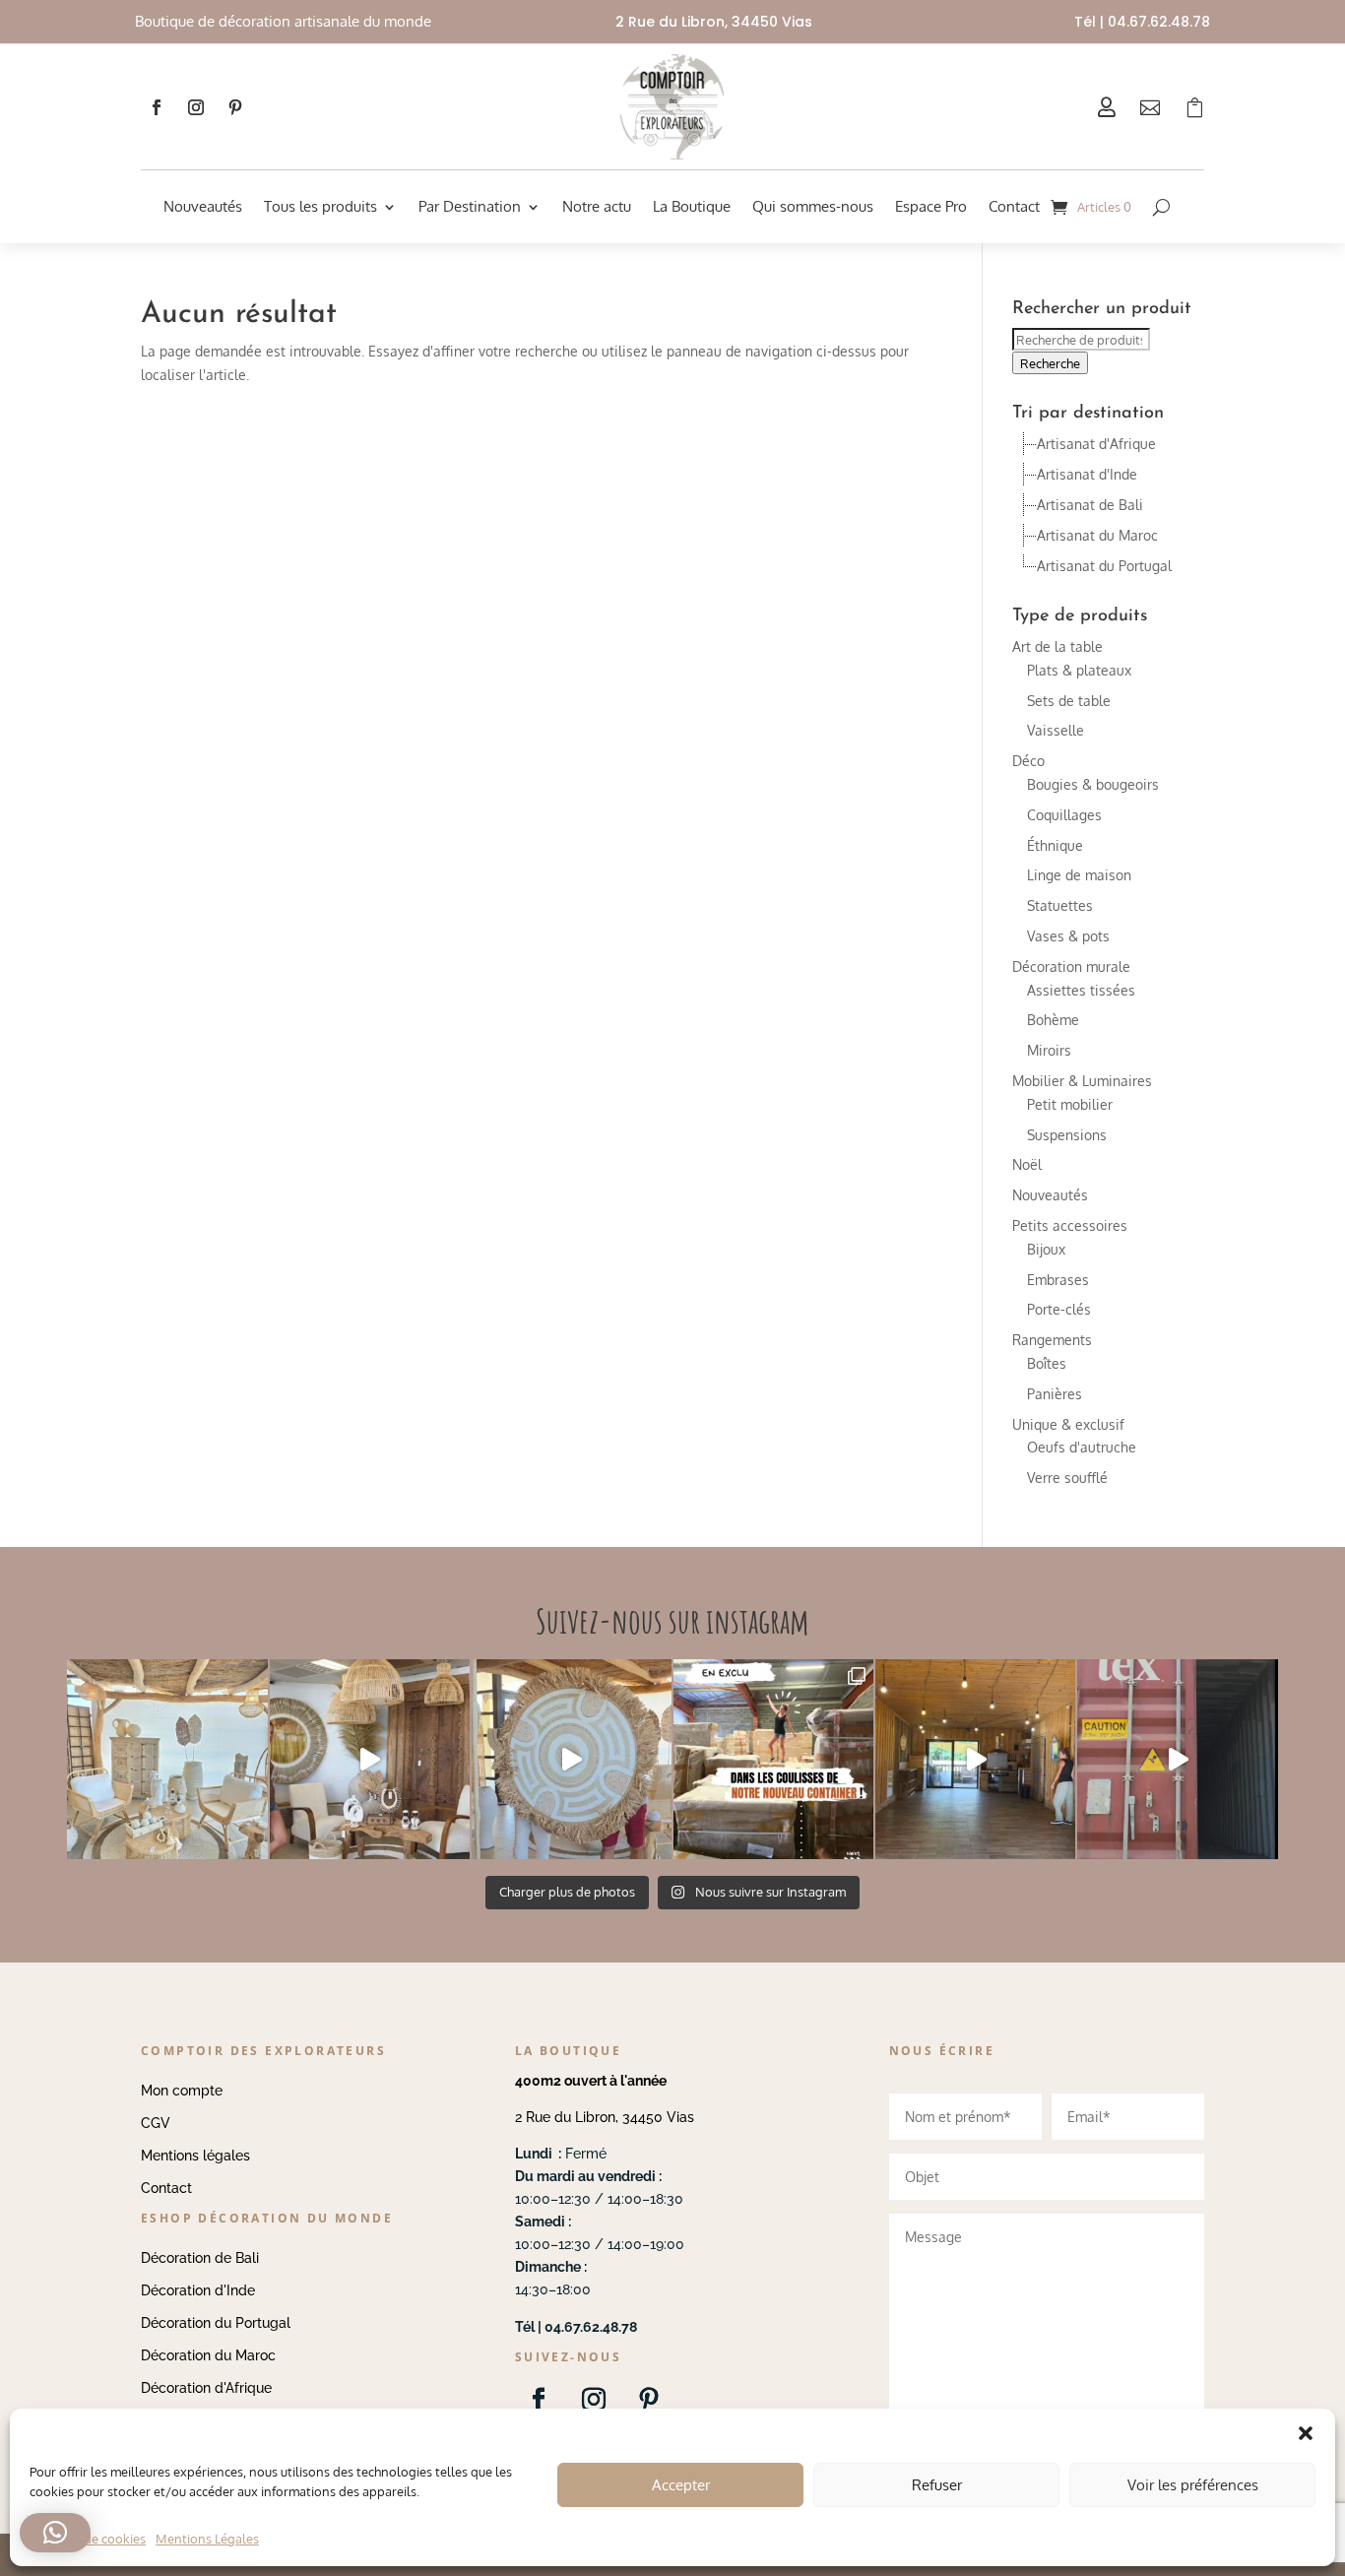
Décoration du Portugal (216, 2323)
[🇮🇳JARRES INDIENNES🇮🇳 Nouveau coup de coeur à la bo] (1177, 1759)
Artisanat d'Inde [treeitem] (1087, 474)
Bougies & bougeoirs (1093, 784)
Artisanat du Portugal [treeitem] (1104, 566)
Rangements (1052, 1340)
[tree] (1108, 505)
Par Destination (470, 206)
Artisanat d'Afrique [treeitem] (1096, 444)
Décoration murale (1071, 966)
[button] (55, 2533)
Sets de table (1069, 701)
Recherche (1050, 363)
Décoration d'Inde (198, 2290)
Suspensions (1067, 1135)
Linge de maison (1079, 875)
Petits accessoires (1070, 1225)
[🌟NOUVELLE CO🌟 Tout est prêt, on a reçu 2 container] (572, 1759)
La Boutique (692, 206)
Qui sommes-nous (813, 206)
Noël (1027, 1164)
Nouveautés (203, 206)
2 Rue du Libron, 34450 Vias (605, 2117)
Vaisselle (1056, 730)
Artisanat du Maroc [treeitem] (1097, 535)
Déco (1028, 761)
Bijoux (1046, 1249)
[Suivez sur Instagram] (196, 107)
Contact (1014, 206)
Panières (1055, 1394)
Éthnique (1055, 845)
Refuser (937, 2485)
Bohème (1053, 1020)
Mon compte (182, 2091)
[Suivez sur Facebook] (157, 107)
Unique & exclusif (1068, 1424)
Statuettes (1060, 905)
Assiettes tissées (1081, 990)
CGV (156, 2123)
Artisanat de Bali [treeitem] (1090, 505)
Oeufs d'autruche (1082, 1447)
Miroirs (1049, 1050)
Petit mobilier (1070, 1104)
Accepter (681, 2485)
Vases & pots (1068, 936)
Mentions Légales (207, 2539)
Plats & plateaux (1079, 670)
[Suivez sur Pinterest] (235, 107)
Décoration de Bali (200, 2258)
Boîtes (1047, 1363)
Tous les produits (320, 206)
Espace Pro (931, 206)
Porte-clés (1059, 1309)
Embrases (1058, 1280)
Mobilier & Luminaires (1082, 1081)
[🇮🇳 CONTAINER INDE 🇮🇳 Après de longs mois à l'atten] (773, 1759)
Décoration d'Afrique (206, 2388)
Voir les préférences (1193, 2485)
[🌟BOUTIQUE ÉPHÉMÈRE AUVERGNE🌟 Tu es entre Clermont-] (975, 1759)
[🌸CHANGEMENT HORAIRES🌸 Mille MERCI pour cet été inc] (167, 1759)
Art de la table (1057, 646)
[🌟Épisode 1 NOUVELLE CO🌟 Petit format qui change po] (370, 1759)
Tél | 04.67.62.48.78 (1142, 22)
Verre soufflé (1067, 1478)
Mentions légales (195, 2156)
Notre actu (597, 206)
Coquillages (1064, 815)
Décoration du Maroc (208, 2355)
